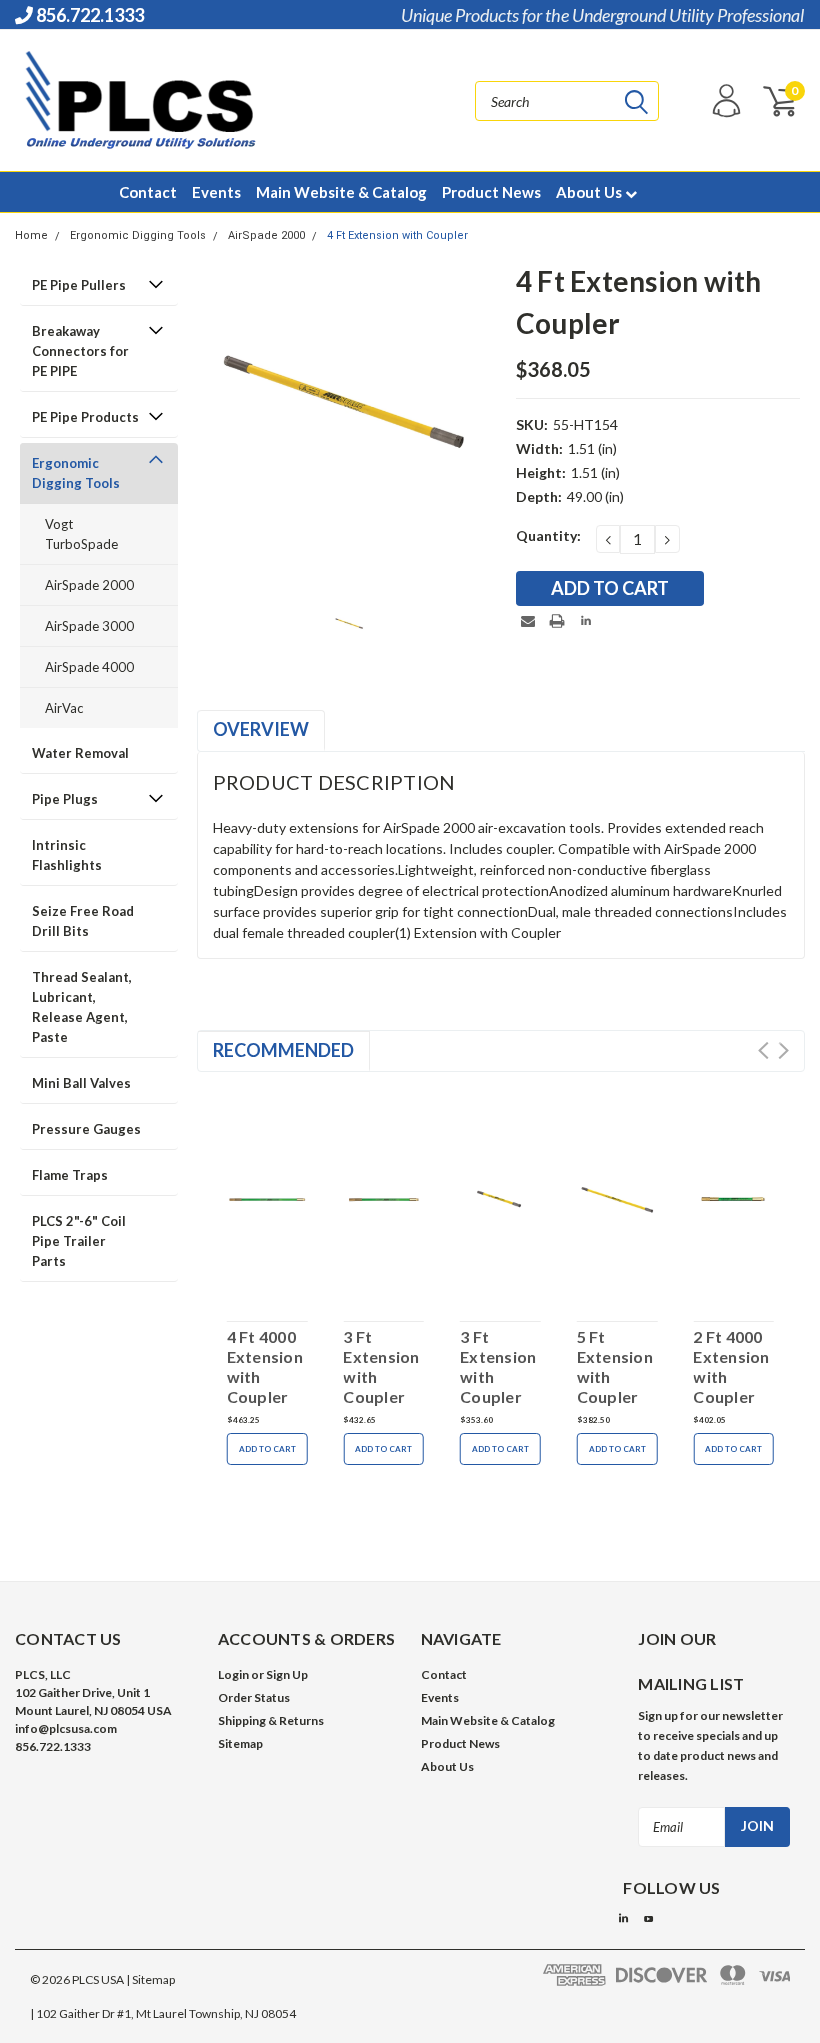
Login (233, 1674)
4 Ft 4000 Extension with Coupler (265, 1366)
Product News (491, 192)
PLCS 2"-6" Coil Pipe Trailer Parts (79, 1241)
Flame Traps (70, 1175)
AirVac (64, 708)
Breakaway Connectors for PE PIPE (80, 351)
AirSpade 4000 (89, 667)
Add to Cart (267, 1449)
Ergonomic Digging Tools (138, 235)
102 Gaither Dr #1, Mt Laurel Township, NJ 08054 (166, 2013)
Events (216, 192)
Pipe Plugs (65, 799)
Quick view (267, 1196)
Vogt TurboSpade (81, 534)
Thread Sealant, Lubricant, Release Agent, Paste (82, 1007)
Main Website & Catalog (341, 192)
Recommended (283, 1050)
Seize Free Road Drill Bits (83, 921)
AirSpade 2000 (266, 235)
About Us (590, 192)
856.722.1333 (88, 15)
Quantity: (548, 535)
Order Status (254, 1697)
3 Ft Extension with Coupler (381, 1366)
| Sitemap (150, 1979)
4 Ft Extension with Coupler (397, 235)
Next (783, 1050)
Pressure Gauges (86, 1129)
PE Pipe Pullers (79, 285)
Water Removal (80, 753)
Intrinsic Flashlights (67, 855)
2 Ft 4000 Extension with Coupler (731, 1366)
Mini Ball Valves (81, 1083)
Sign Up (287, 1674)
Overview (261, 729)
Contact (148, 192)
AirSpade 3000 (89, 626)
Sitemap (240, 1743)
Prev (763, 1050)
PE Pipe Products (85, 417)
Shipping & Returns (271, 1720)
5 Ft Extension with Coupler (615, 1366)
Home (31, 235)
